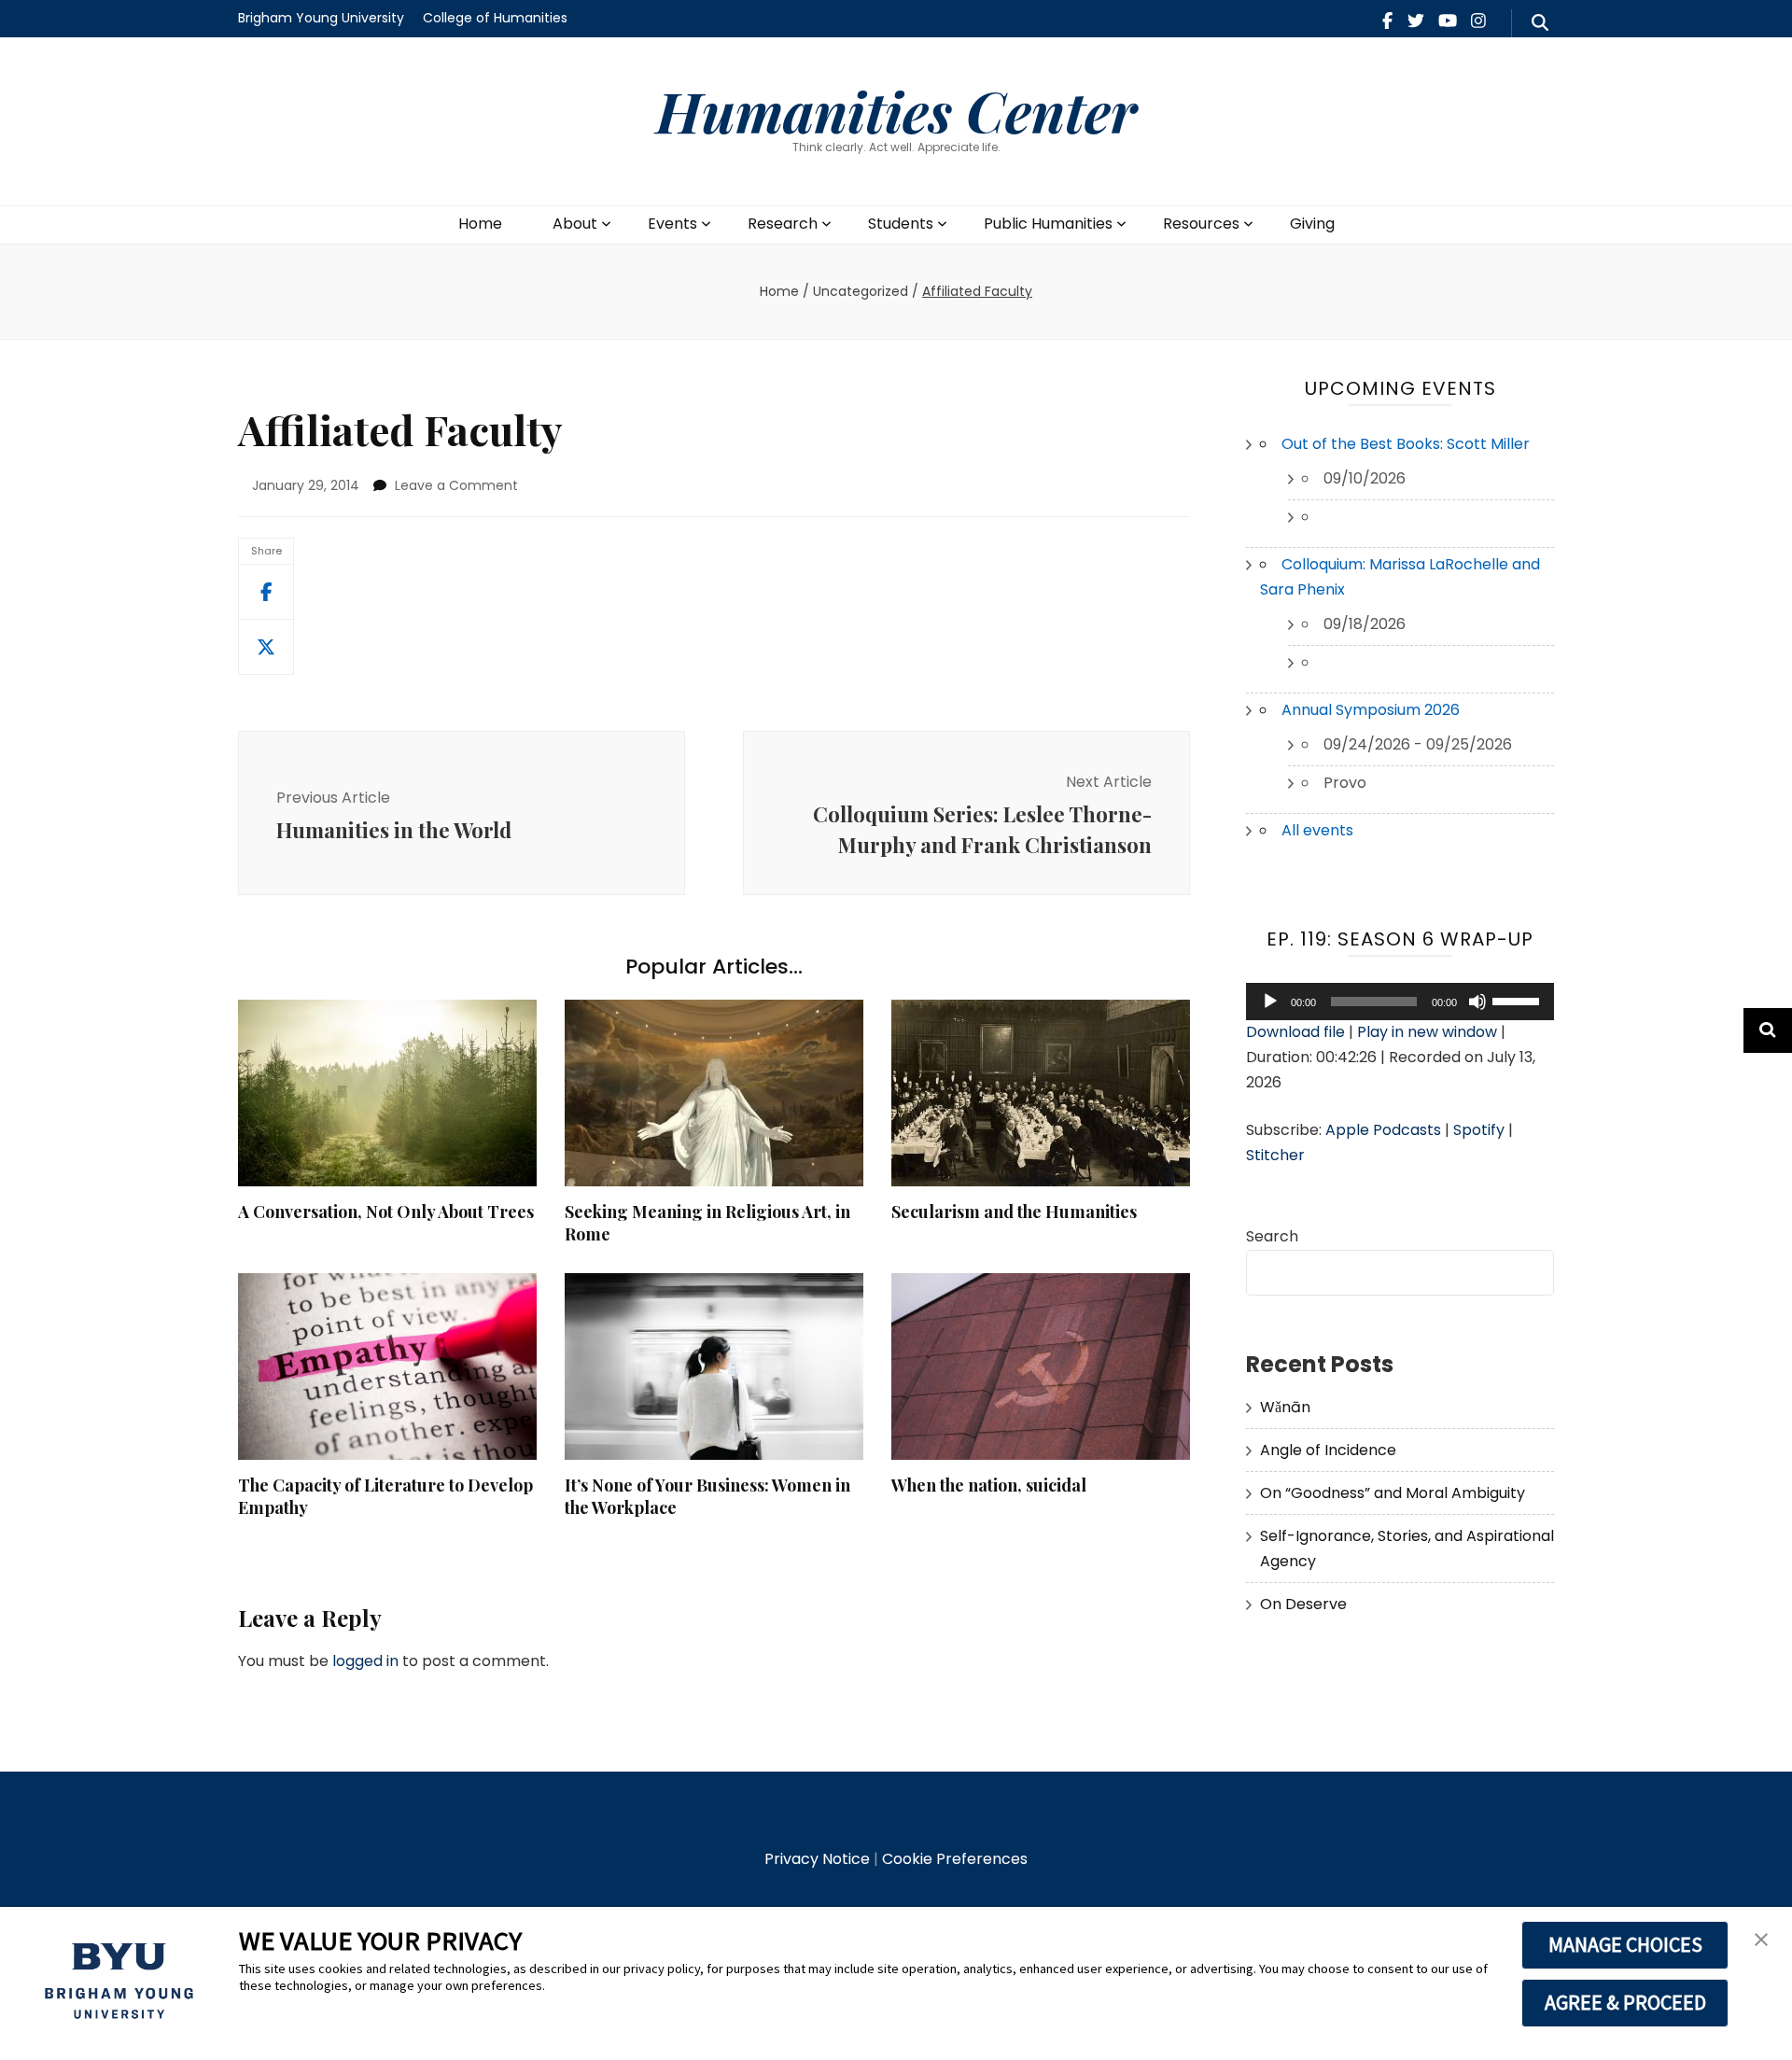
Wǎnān (1285, 1407)
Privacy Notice (817, 1859)
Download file (1295, 1032)
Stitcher (1275, 1155)
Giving (1312, 224)
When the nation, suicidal (989, 1485)
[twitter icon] (1416, 21)
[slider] (1519, 1000)
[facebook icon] (1387, 21)
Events (672, 224)
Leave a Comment (456, 485)
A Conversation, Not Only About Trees (386, 1212)
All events (1317, 830)
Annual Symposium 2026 (1371, 710)
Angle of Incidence (1328, 1450)
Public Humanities (1048, 224)
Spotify (1479, 1130)
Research (783, 224)
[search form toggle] (1540, 23)
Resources (1201, 224)
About (575, 224)
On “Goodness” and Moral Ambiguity (1393, 1493)
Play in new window (1427, 1032)
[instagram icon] (1478, 21)
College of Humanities (495, 18)
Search (1272, 1236)
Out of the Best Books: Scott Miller (1406, 444)
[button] (1761, 1941)
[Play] (1270, 1002)
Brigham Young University (321, 18)
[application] (1400, 1002)
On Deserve (1303, 1604)
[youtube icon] (1448, 21)
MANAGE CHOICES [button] (1625, 1944)
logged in (365, 1661)
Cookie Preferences (955, 1859)
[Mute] (1477, 1002)
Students (901, 224)
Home (480, 224)
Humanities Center (896, 110)
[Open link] (266, 647)
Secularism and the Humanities (1014, 1212)
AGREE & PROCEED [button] (1625, 2002)
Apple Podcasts (1383, 1130)
